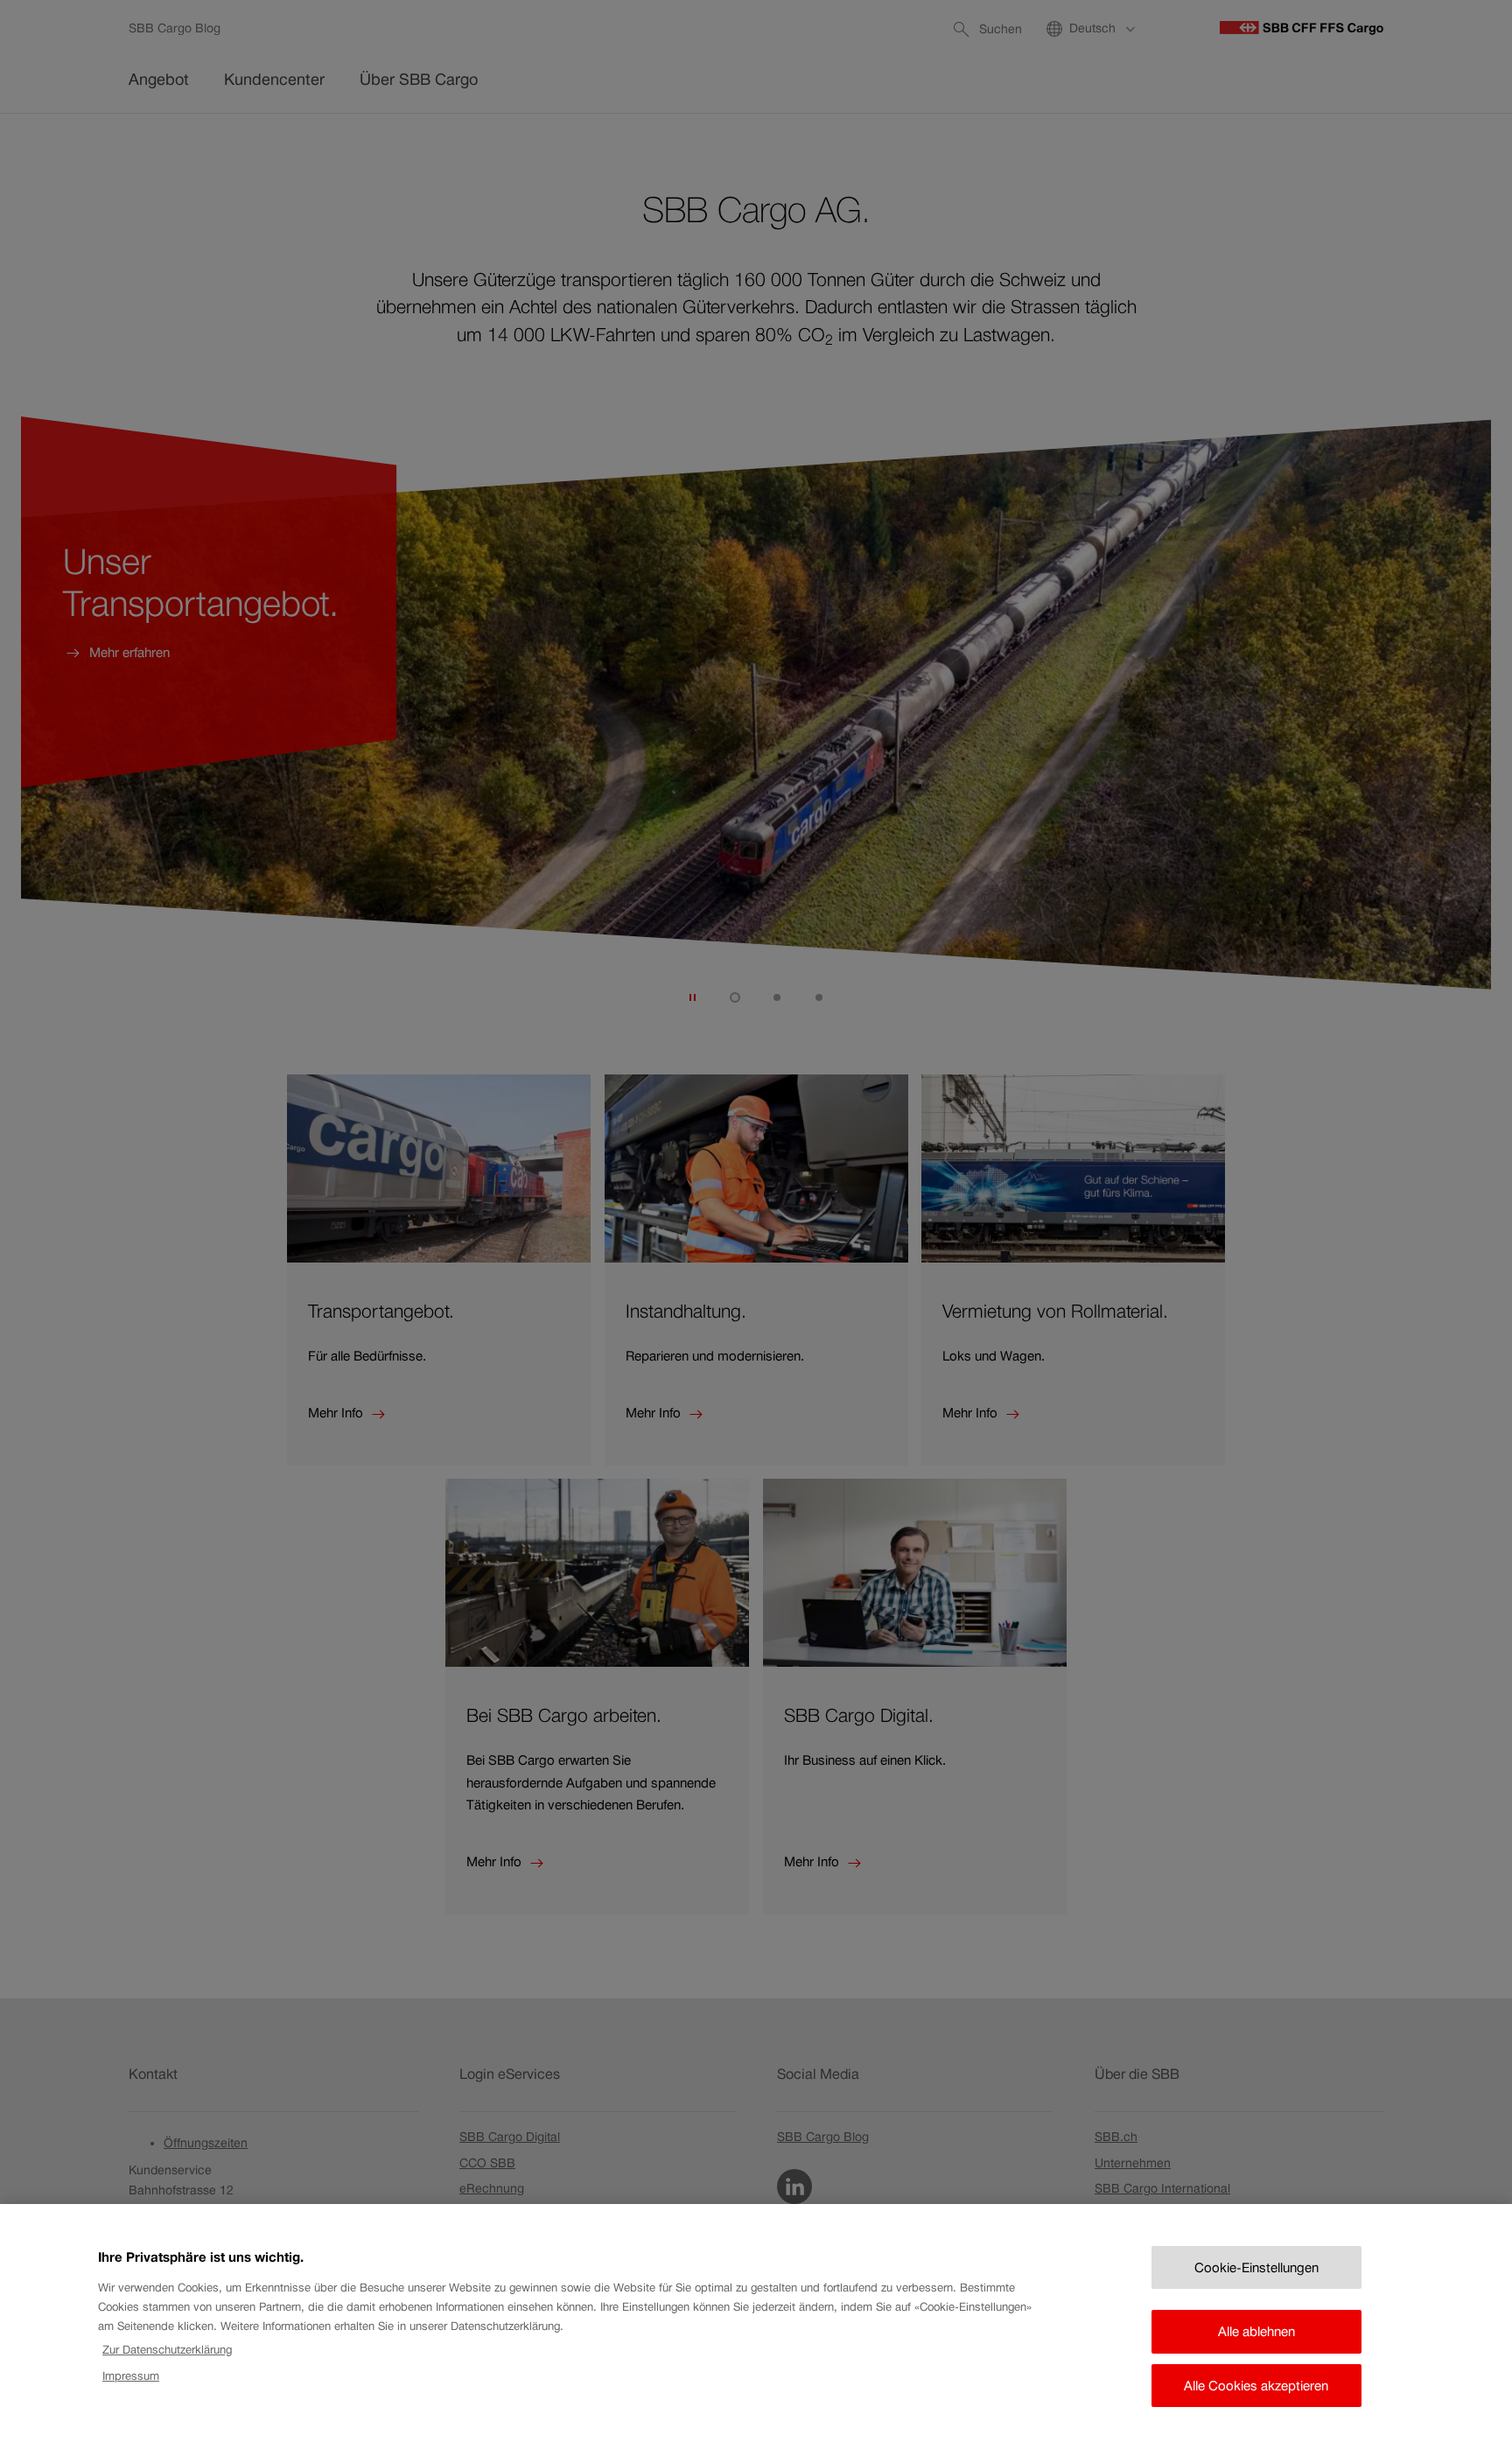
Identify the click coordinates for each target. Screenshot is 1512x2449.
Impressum (131, 2376)
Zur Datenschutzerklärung (167, 2350)
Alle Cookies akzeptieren (1256, 2386)
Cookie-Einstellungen (1256, 2267)
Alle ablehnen (1256, 2331)
